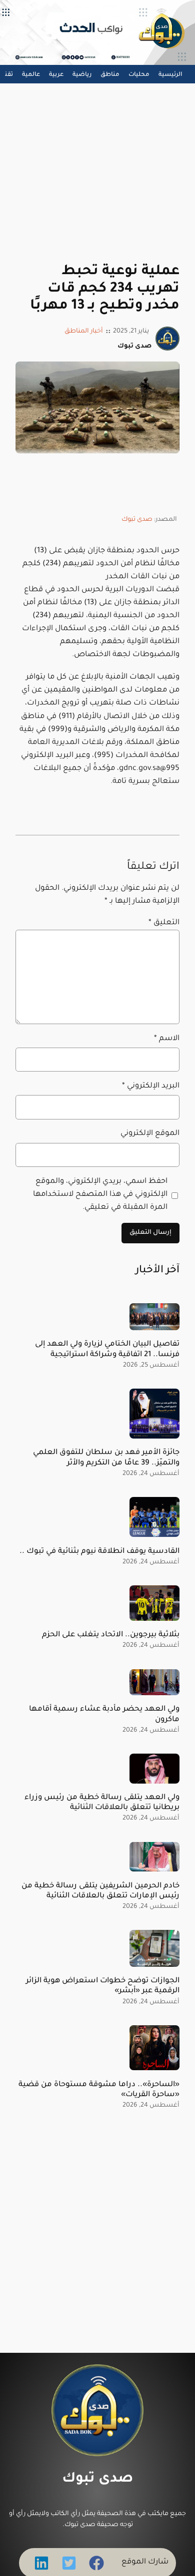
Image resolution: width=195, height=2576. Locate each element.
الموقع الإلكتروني (150, 1134)
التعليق (164, 923)
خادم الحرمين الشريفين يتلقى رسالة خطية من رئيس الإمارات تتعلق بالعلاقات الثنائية (100, 1891)
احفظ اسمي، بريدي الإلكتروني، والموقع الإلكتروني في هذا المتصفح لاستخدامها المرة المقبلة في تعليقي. (100, 1195)
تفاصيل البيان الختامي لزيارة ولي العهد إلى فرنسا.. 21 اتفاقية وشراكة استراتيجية (107, 1349)
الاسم (167, 1039)
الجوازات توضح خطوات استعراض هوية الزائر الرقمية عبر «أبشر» (103, 1986)
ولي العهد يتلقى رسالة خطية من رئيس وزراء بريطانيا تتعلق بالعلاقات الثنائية (102, 1803)
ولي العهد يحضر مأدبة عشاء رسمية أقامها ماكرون (104, 1714)
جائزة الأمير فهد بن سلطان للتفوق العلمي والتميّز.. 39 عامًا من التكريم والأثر (106, 1458)
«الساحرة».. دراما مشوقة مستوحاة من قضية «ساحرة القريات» (99, 2090)
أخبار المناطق (84, 332)
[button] (96, 2563)
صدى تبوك (137, 520)
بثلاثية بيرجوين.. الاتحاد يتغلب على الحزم (111, 1635)
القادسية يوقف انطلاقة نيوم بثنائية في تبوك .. (99, 1552)
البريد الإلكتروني (151, 1086)
